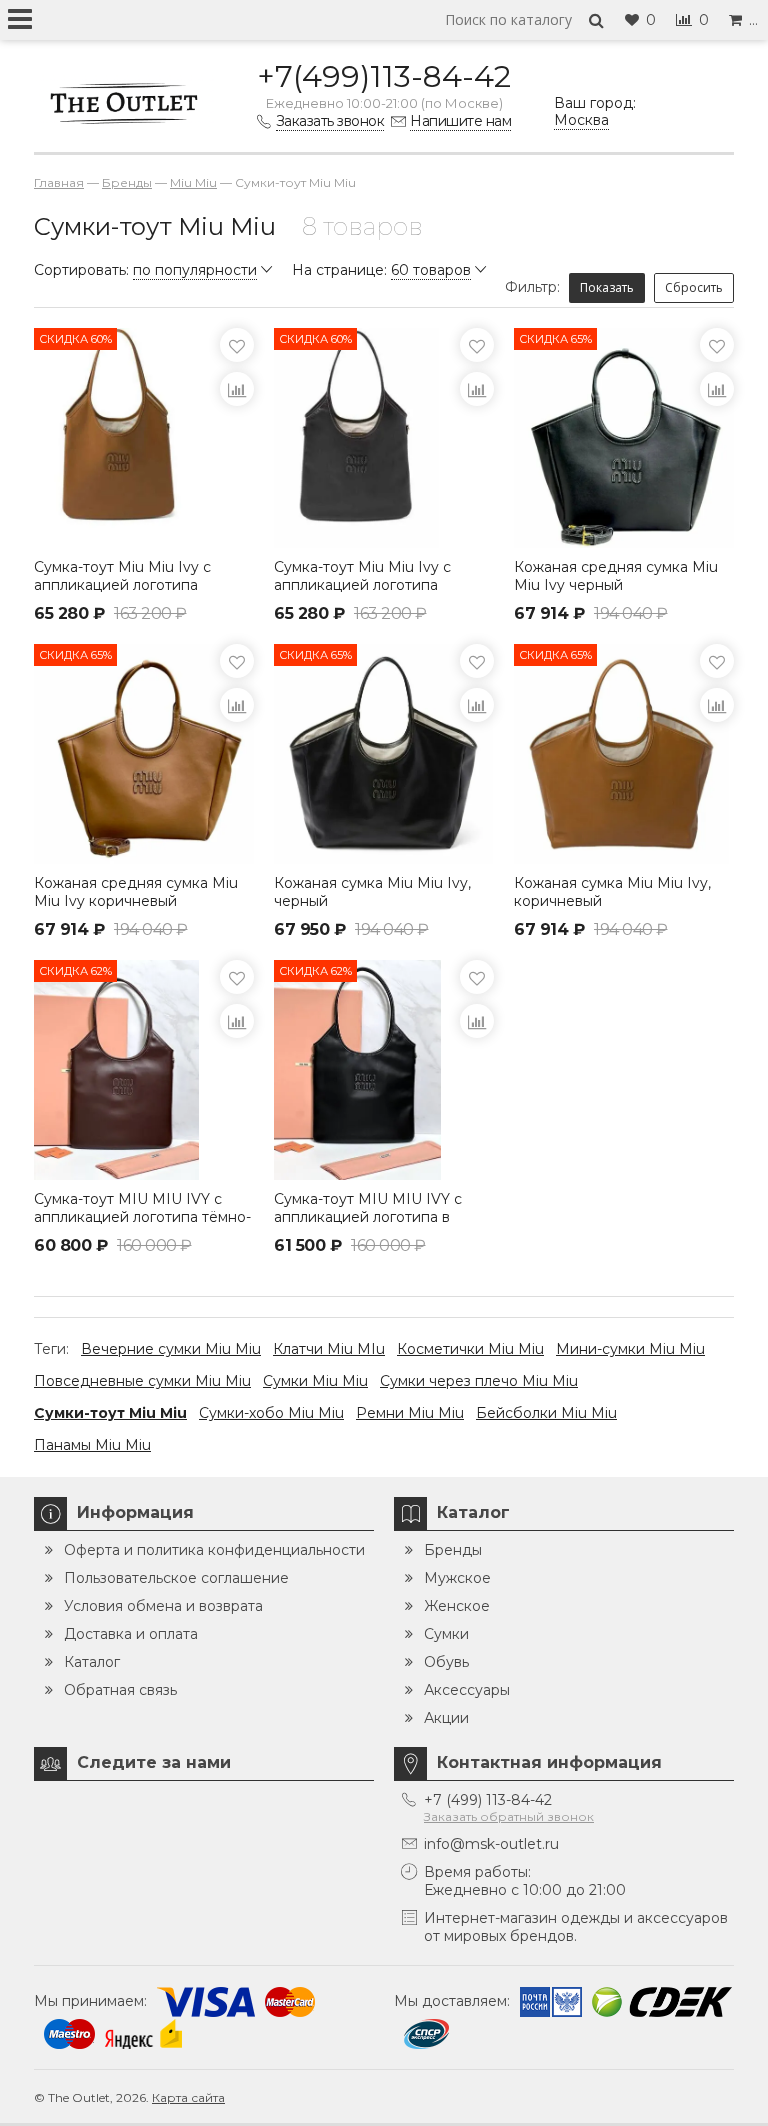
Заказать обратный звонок (509, 1816)
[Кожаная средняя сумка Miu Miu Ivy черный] (624, 438)
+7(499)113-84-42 (384, 76)
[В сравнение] (237, 389)
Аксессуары (467, 1690)
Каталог (92, 1662)
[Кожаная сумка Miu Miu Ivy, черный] (384, 754)
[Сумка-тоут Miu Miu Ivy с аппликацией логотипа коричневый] (144, 438)
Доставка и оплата (131, 1634)
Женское (457, 1606)
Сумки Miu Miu (315, 1381)
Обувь (446, 1662)
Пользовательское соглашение (176, 1578)
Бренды (453, 1550)
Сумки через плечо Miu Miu (479, 1381)
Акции (446, 1718)
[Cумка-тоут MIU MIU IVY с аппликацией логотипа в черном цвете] (384, 1070)
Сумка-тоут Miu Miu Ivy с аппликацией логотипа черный (362, 585)
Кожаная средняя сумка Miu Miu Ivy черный (616, 576)
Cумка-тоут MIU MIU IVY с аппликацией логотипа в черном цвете (368, 1217)
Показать (607, 287)
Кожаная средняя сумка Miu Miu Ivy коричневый (136, 892)
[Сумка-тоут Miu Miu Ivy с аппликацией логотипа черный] (384, 438)
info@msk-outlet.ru (491, 1844)
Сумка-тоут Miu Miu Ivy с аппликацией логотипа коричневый (122, 585)
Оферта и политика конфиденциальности (214, 1550)
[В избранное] (237, 345)
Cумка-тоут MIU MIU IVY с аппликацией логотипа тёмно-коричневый (142, 1217)
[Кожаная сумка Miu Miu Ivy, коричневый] (624, 754)
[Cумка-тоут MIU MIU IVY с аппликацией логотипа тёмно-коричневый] (144, 1070)
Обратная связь (120, 1690)
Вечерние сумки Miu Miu (171, 1349)
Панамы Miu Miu (92, 1445)
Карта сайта (188, 2097)
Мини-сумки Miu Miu (630, 1349)
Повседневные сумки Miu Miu (142, 1381)
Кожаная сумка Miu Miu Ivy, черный (372, 892)
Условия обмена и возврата (163, 1606)
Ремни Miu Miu (410, 1413)
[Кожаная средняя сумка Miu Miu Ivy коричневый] (144, 754)
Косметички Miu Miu (470, 1349)
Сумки (446, 1634)
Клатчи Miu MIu (329, 1349)
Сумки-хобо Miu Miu (271, 1413)
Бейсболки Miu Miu (546, 1413)
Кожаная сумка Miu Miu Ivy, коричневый (612, 892)
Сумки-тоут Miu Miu (110, 1413)
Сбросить (694, 287)
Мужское (457, 1578)
